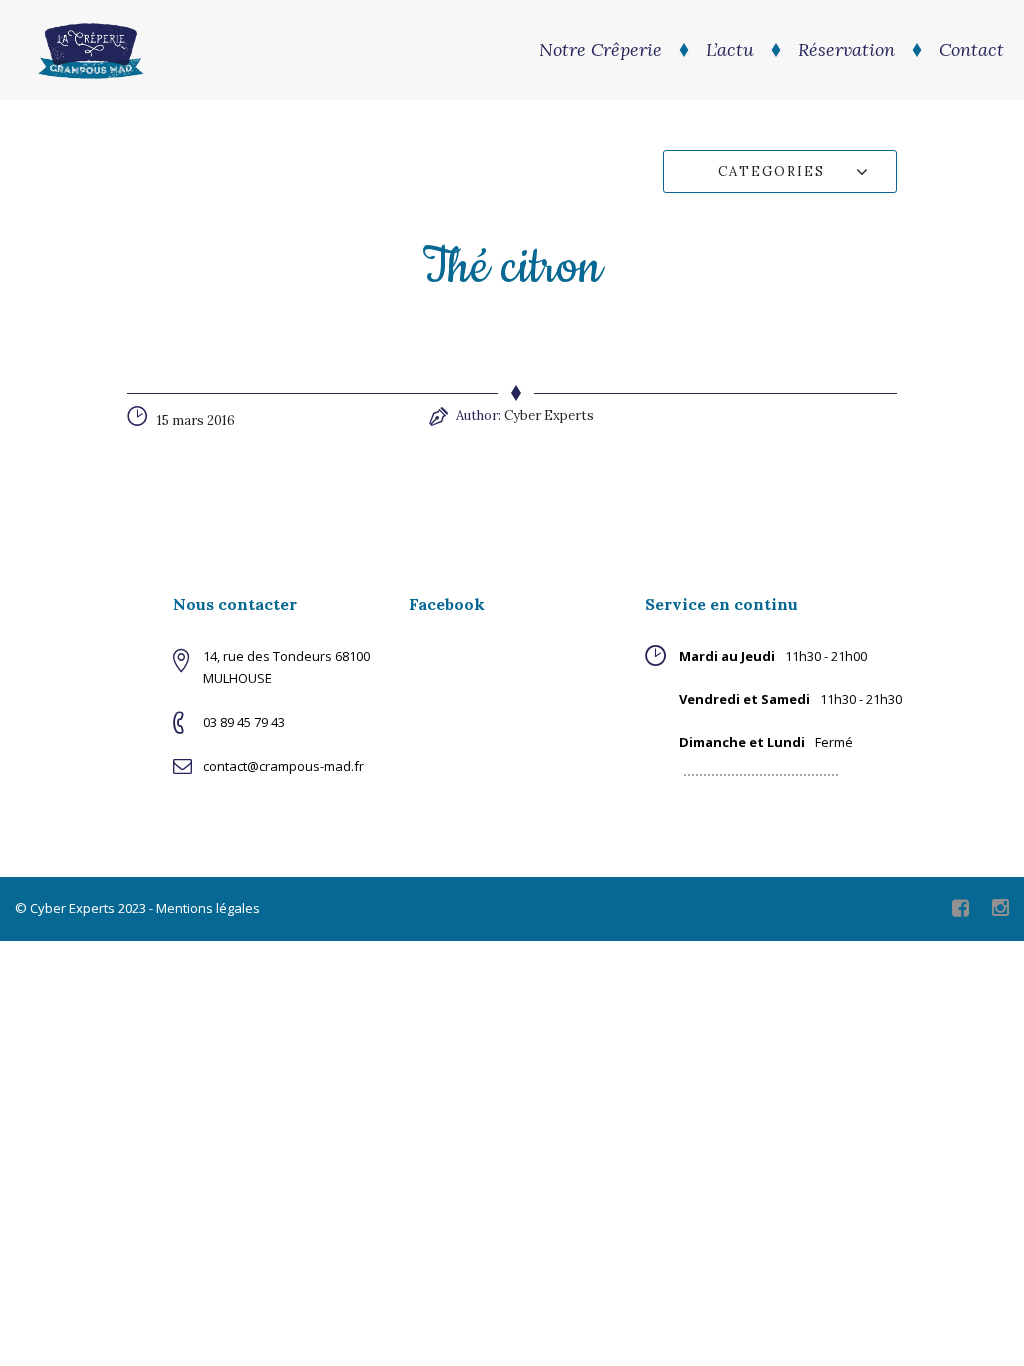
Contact (971, 49)
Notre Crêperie (600, 49)
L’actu (730, 49)
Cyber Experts (549, 415)
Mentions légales (208, 908)
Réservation (846, 49)
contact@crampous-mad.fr (283, 766)
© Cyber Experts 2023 (80, 908)
